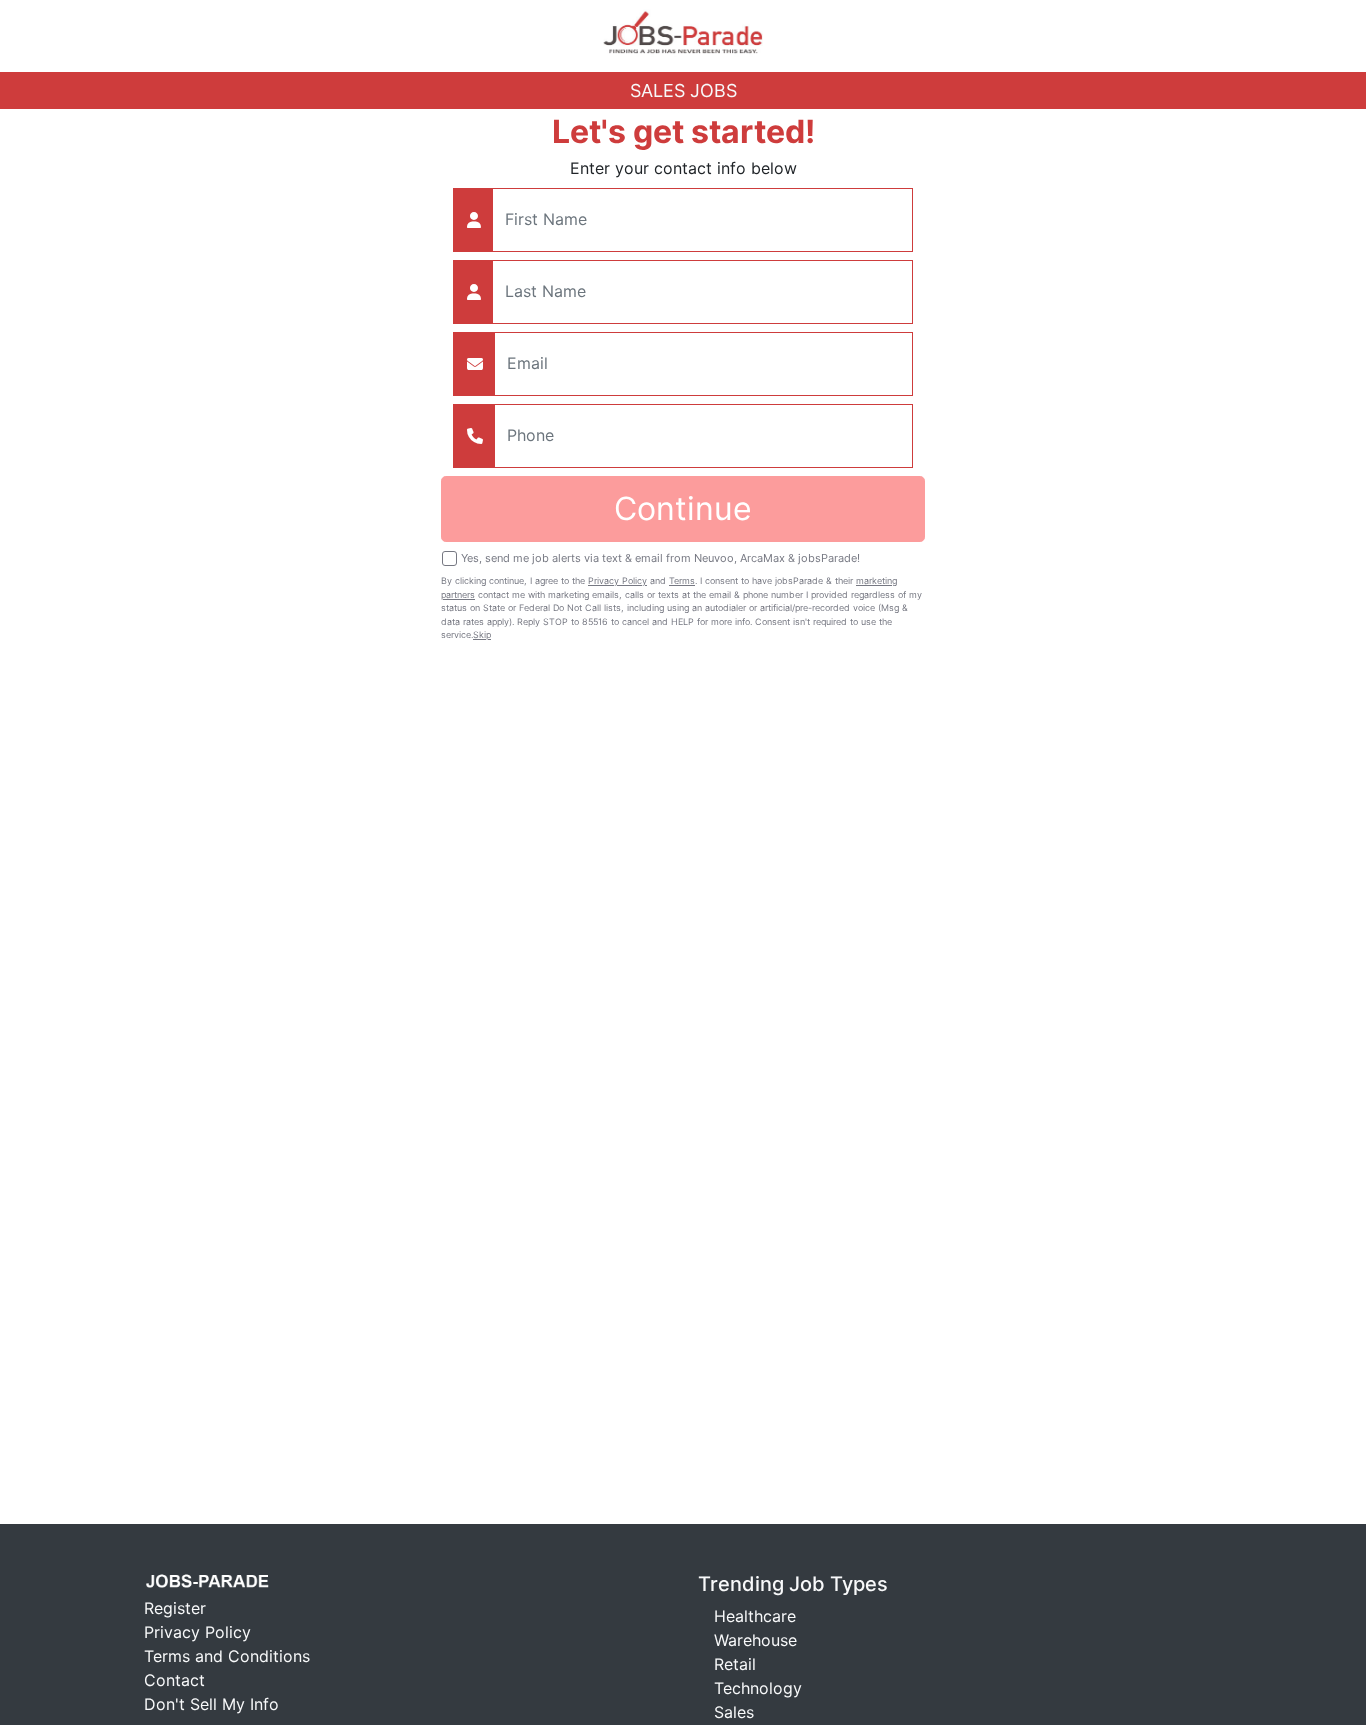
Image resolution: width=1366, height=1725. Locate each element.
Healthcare (755, 1616)
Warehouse (755, 1640)
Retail (735, 1664)
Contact (174, 1680)
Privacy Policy (617, 580)
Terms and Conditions (227, 1656)
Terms (682, 580)
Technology (758, 1688)
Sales (734, 1712)
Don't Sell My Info (211, 1704)
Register (175, 1608)
